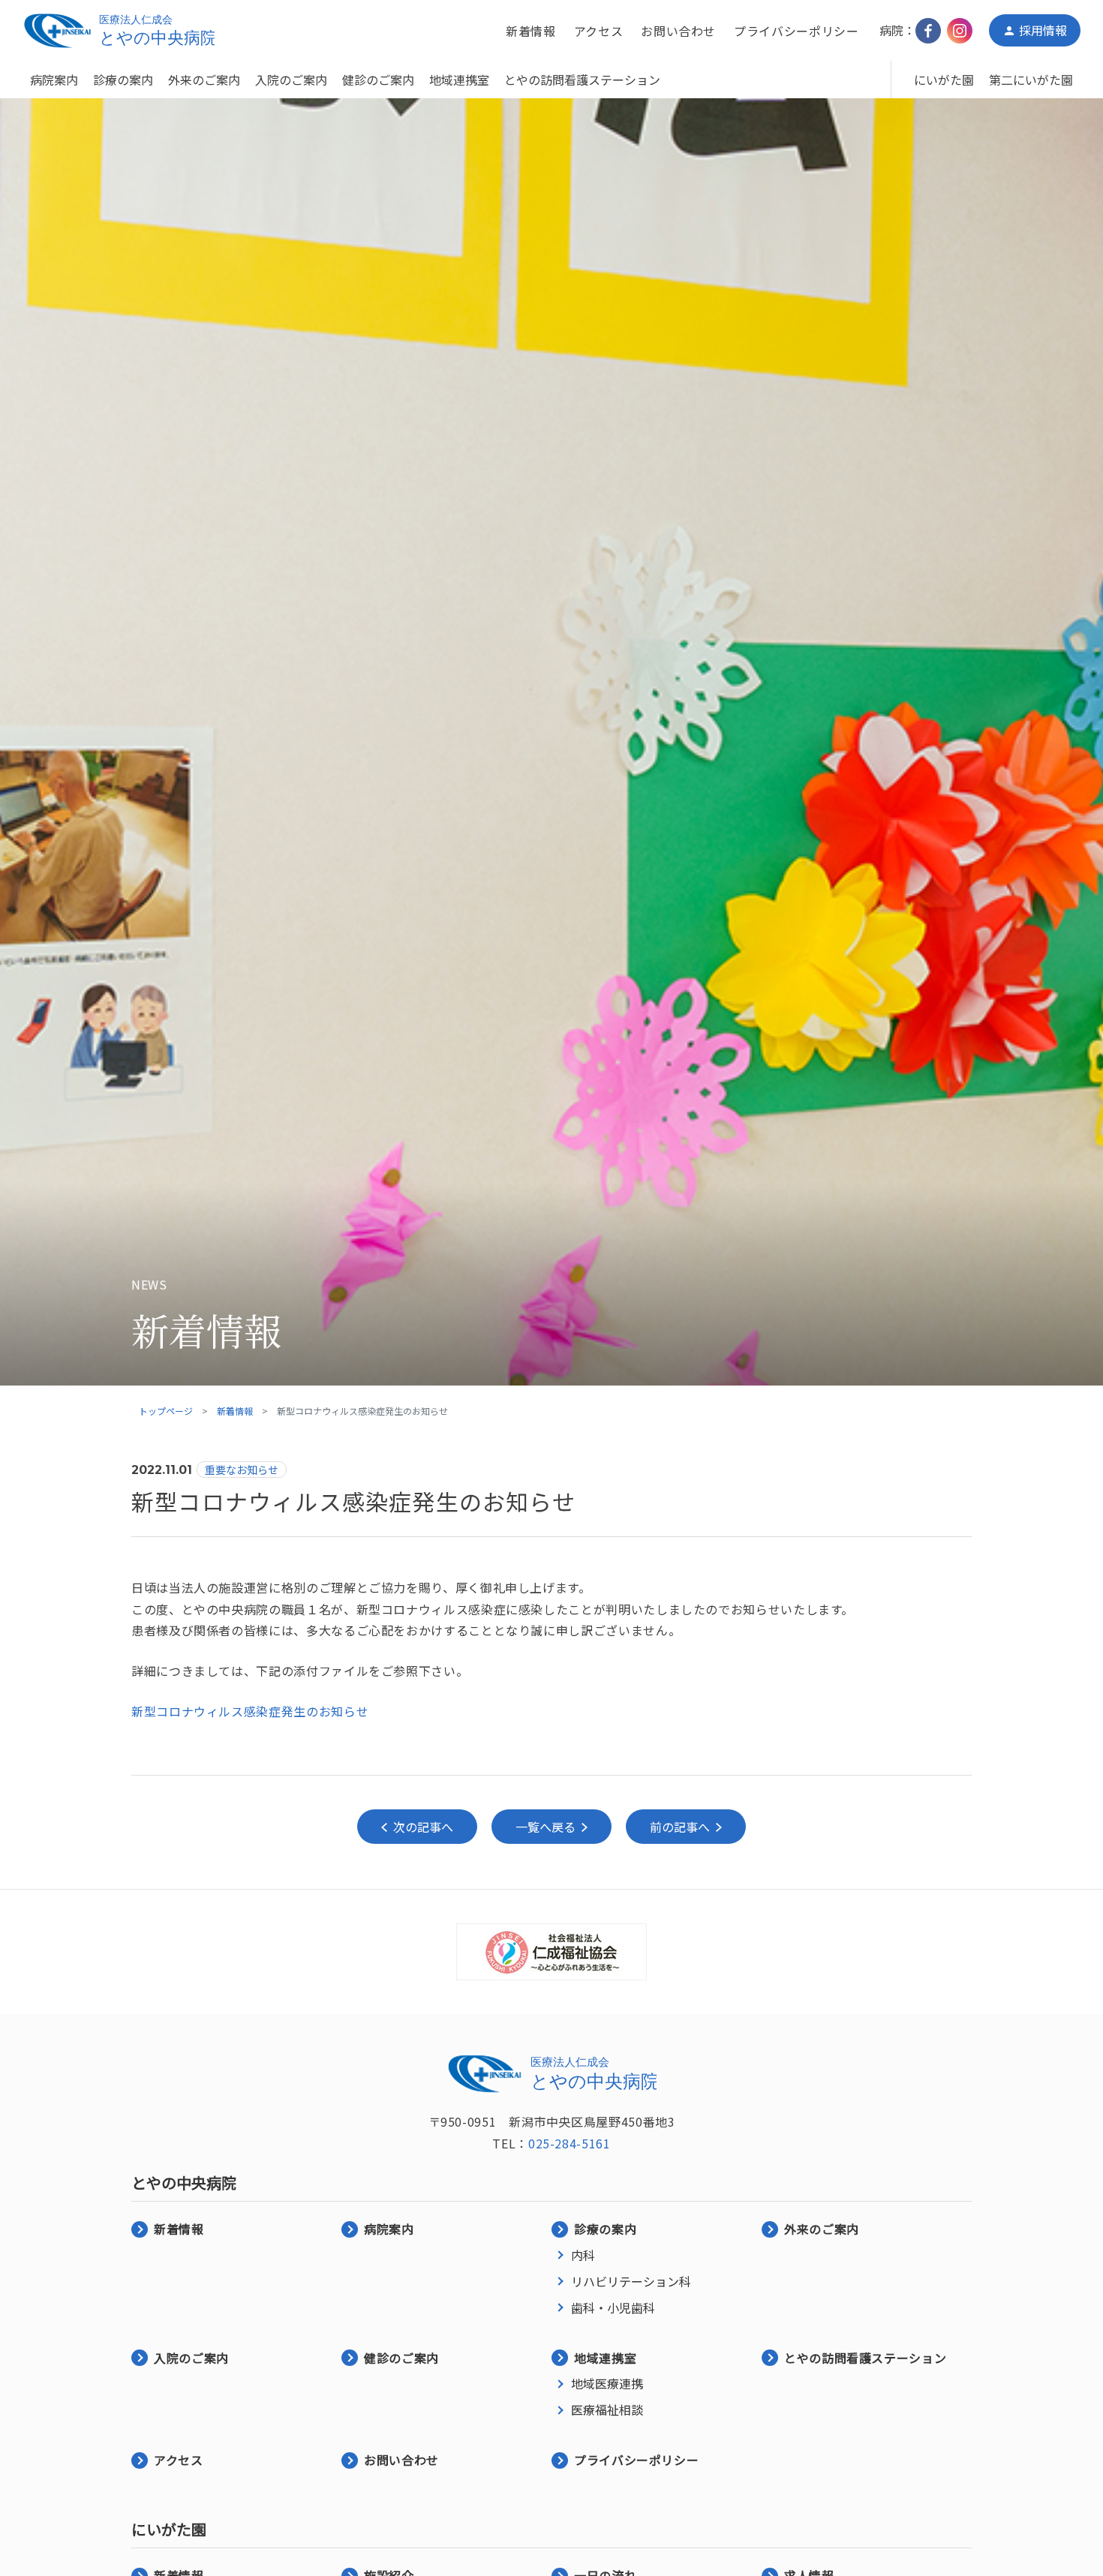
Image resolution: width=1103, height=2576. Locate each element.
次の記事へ (423, 1827)
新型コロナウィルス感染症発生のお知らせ (250, 1711)
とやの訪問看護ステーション (582, 80)
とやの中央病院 (184, 2183)
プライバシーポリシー (796, 31)
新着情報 (531, 31)
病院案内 (54, 80)
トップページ (166, 1411)
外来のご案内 (204, 80)
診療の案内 (123, 80)
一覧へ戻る (545, 1827)
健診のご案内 (378, 80)
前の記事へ (680, 1827)
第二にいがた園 (1031, 80)
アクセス (599, 31)
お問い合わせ (678, 31)
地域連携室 (459, 80)
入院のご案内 (291, 80)
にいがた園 (944, 80)
